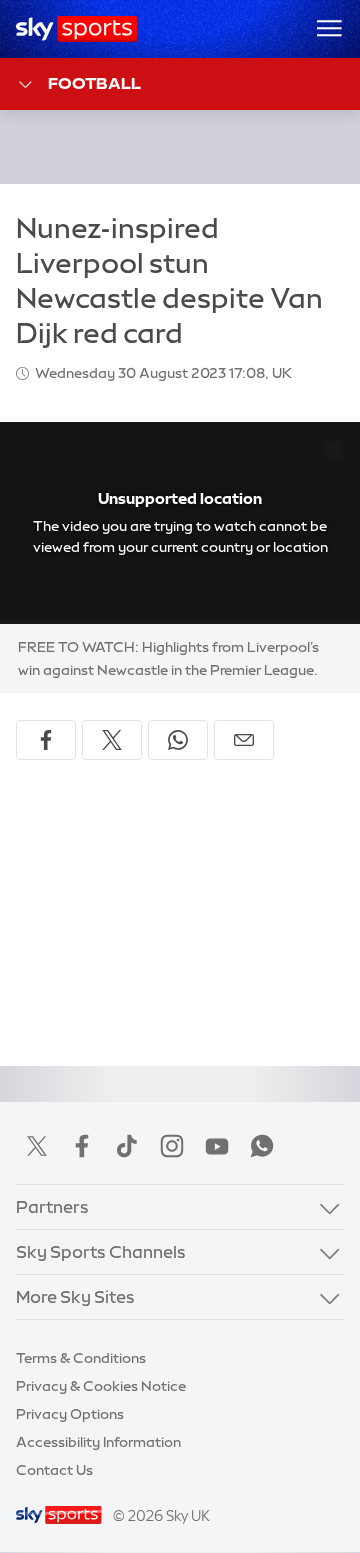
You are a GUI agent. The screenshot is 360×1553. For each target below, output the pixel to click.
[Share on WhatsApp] (178, 740)
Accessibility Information (98, 1442)
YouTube (217, 1146)
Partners (52, 1206)
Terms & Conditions (81, 1358)
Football (94, 83)
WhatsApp (262, 1146)
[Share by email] (244, 740)
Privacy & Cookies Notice (101, 1386)
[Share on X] (112, 740)
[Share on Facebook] (46, 740)
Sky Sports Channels (101, 1251)
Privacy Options (70, 1414)
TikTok (127, 1146)
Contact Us (54, 1470)
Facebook (82, 1146)
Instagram (172, 1146)
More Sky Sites (75, 1296)
